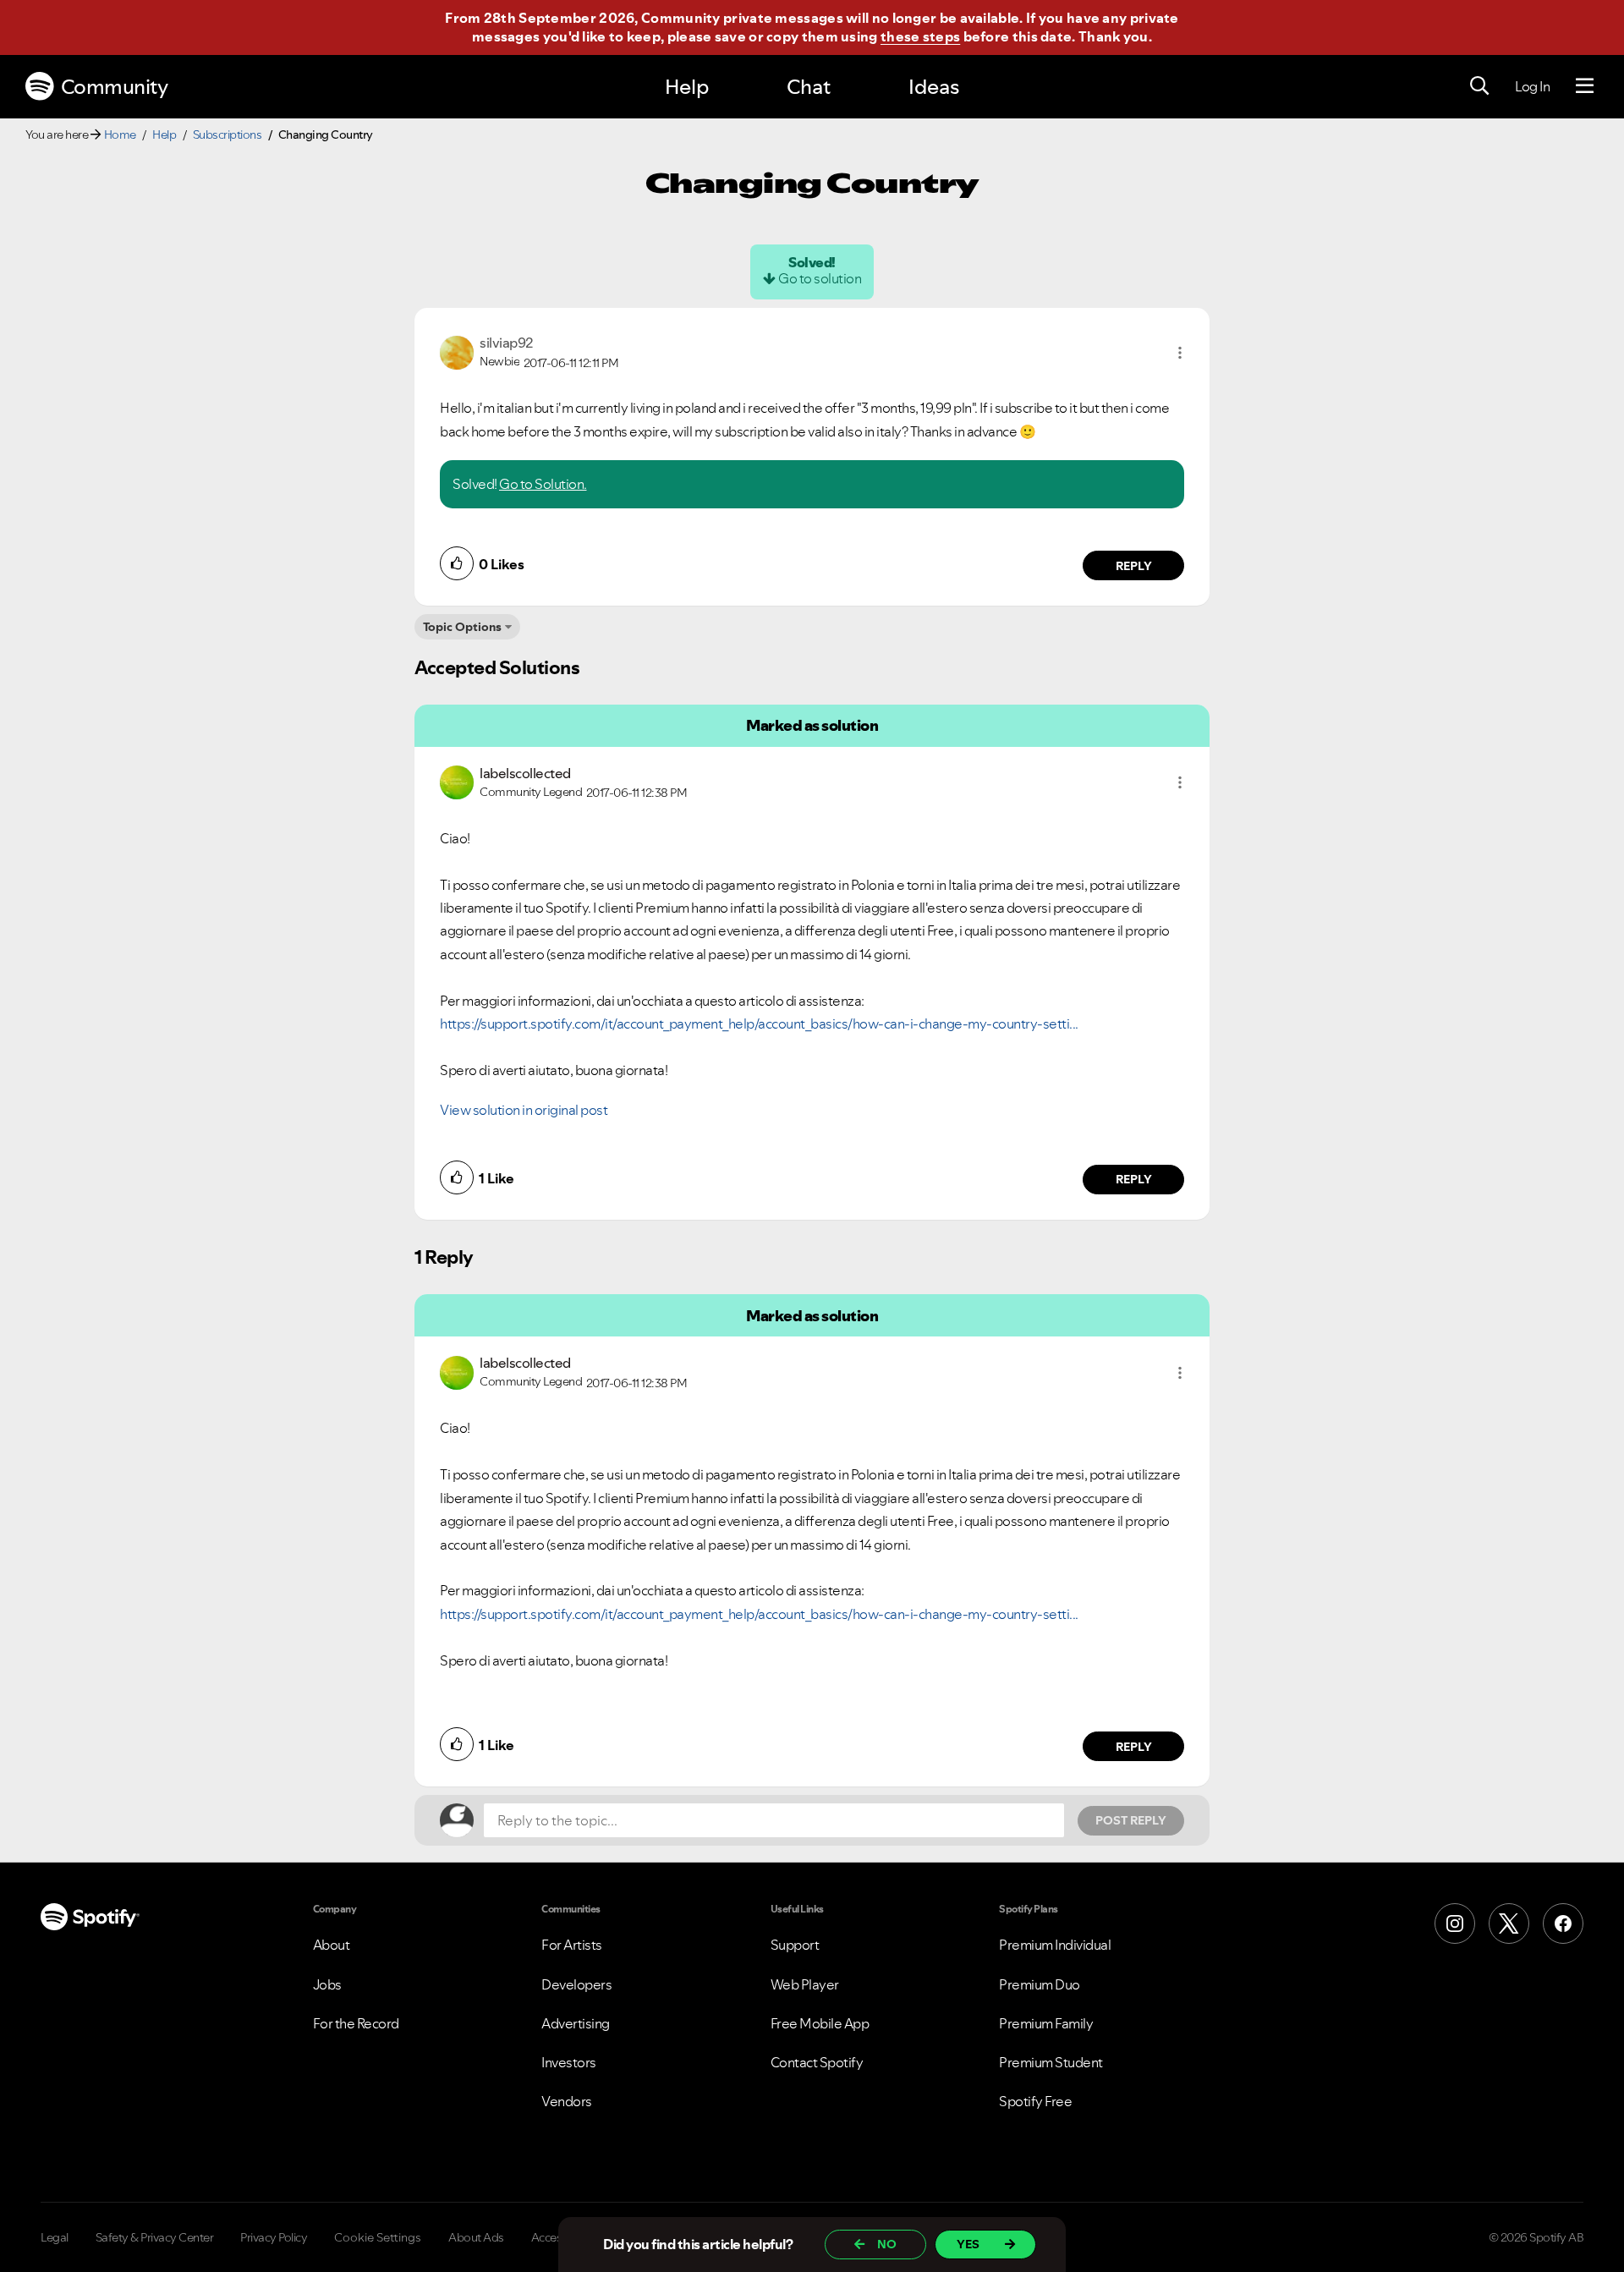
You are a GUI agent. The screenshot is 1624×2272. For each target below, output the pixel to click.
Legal (55, 2237)
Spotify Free (1035, 2101)
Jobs (327, 1984)
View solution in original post (524, 1110)
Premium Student (1051, 2062)
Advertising (576, 2023)
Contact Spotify (817, 2062)
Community (115, 87)
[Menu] (1585, 86)
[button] (1180, 353)
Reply (1134, 566)
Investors (569, 2062)
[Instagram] (1455, 1924)
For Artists (572, 1945)
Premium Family (1046, 2023)
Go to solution (820, 278)
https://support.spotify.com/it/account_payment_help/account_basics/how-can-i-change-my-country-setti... (759, 1023)
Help (687, 87)
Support (795, 1945)
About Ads (476, 2237)
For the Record (356, 2023)
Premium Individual (1055, 1945)
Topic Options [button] (462, 627)
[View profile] (457, 351)
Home (120, 134)
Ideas (934, 87)
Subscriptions (228, 134)
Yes (968, 2244)
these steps (920, 36)
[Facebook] (1563, 1924)
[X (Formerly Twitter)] (1509, 1924)
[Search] (1479, 86)
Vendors (567, 2101)
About (332, 1945)
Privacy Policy (274, 2237)
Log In (1532, 86)
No (887, 2244)
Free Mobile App (820, 2023)
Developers (576, 1984)
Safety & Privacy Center (155, 2237)
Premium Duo (1040, 1984)
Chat (809, 87)
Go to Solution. (543, 484)
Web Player (805, 1984)
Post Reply (1131, 1820)
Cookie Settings (378, 2237)
